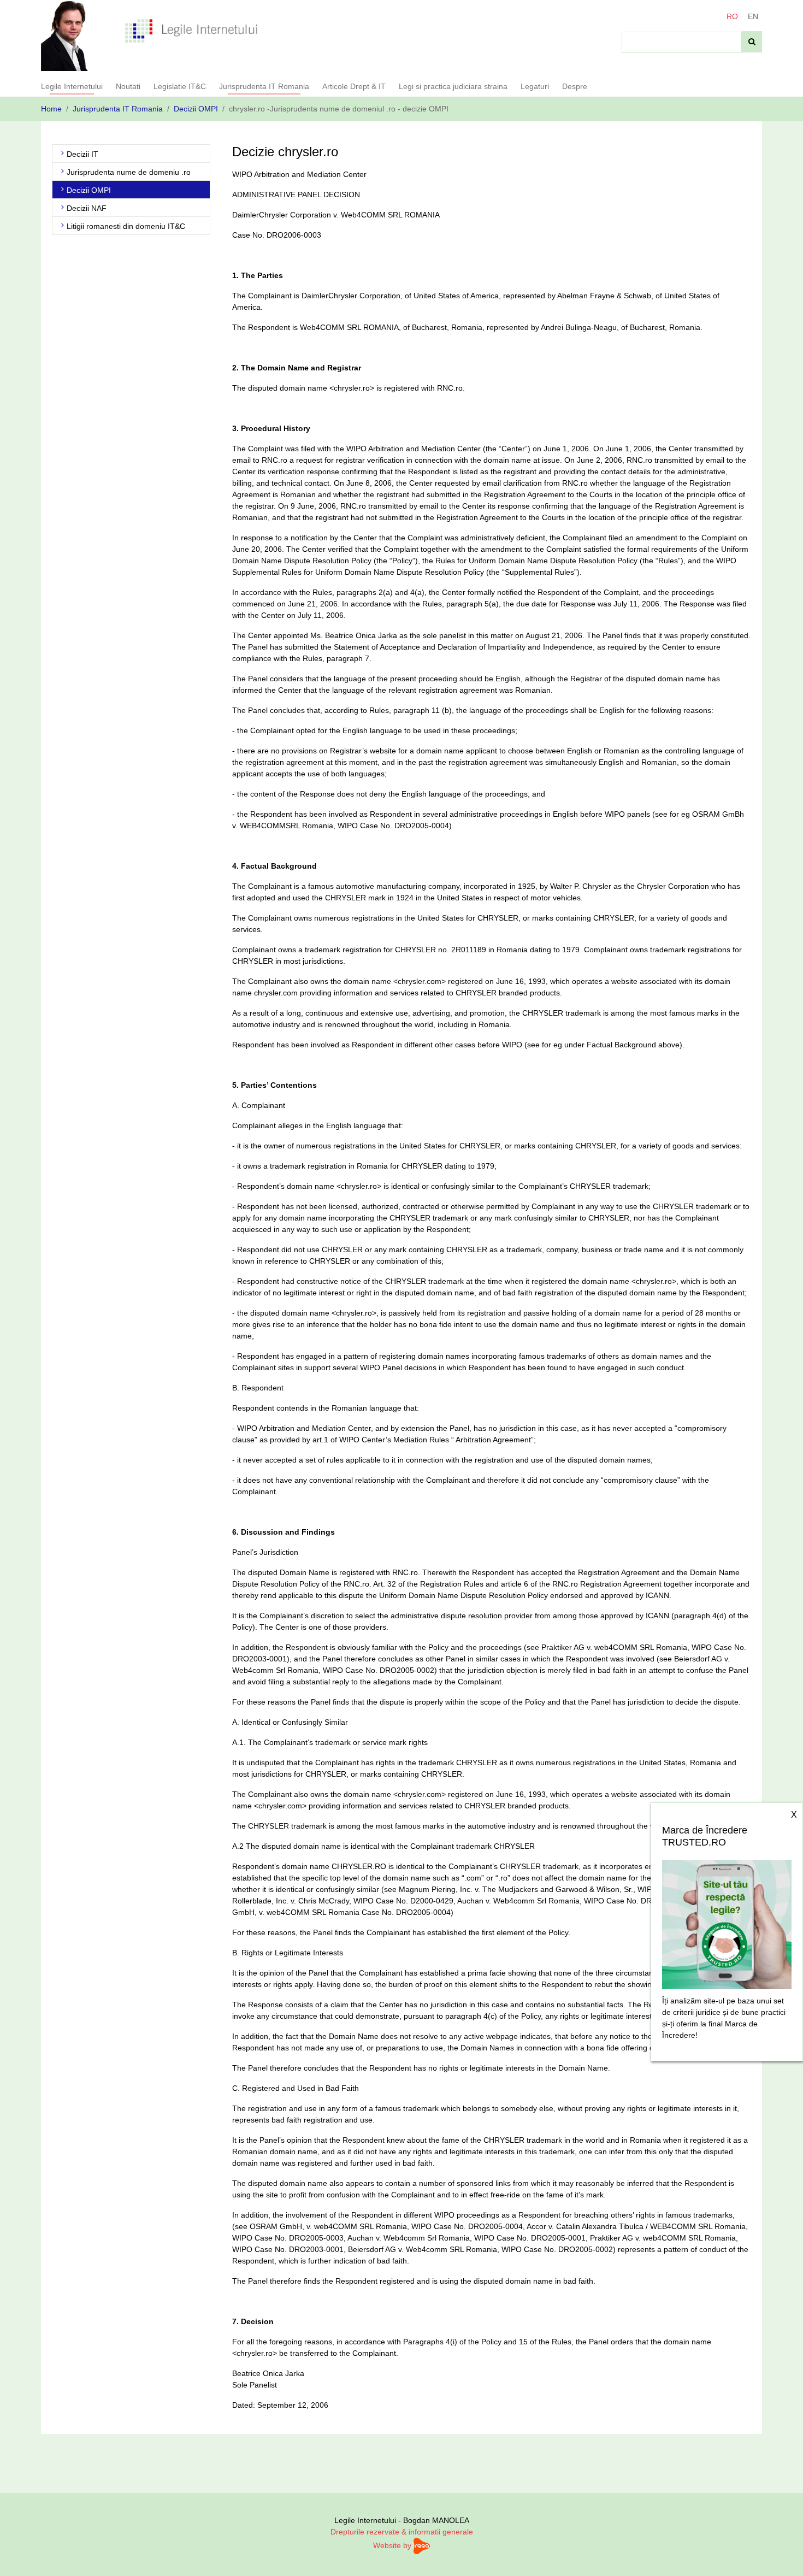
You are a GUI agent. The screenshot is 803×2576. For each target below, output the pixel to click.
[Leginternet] (191, 30)
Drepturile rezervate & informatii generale (402, 2532)
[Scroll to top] (781, 2554)
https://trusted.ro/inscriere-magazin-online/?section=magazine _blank (727, 1921)
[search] (752, 42)
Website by (393, 2545)
